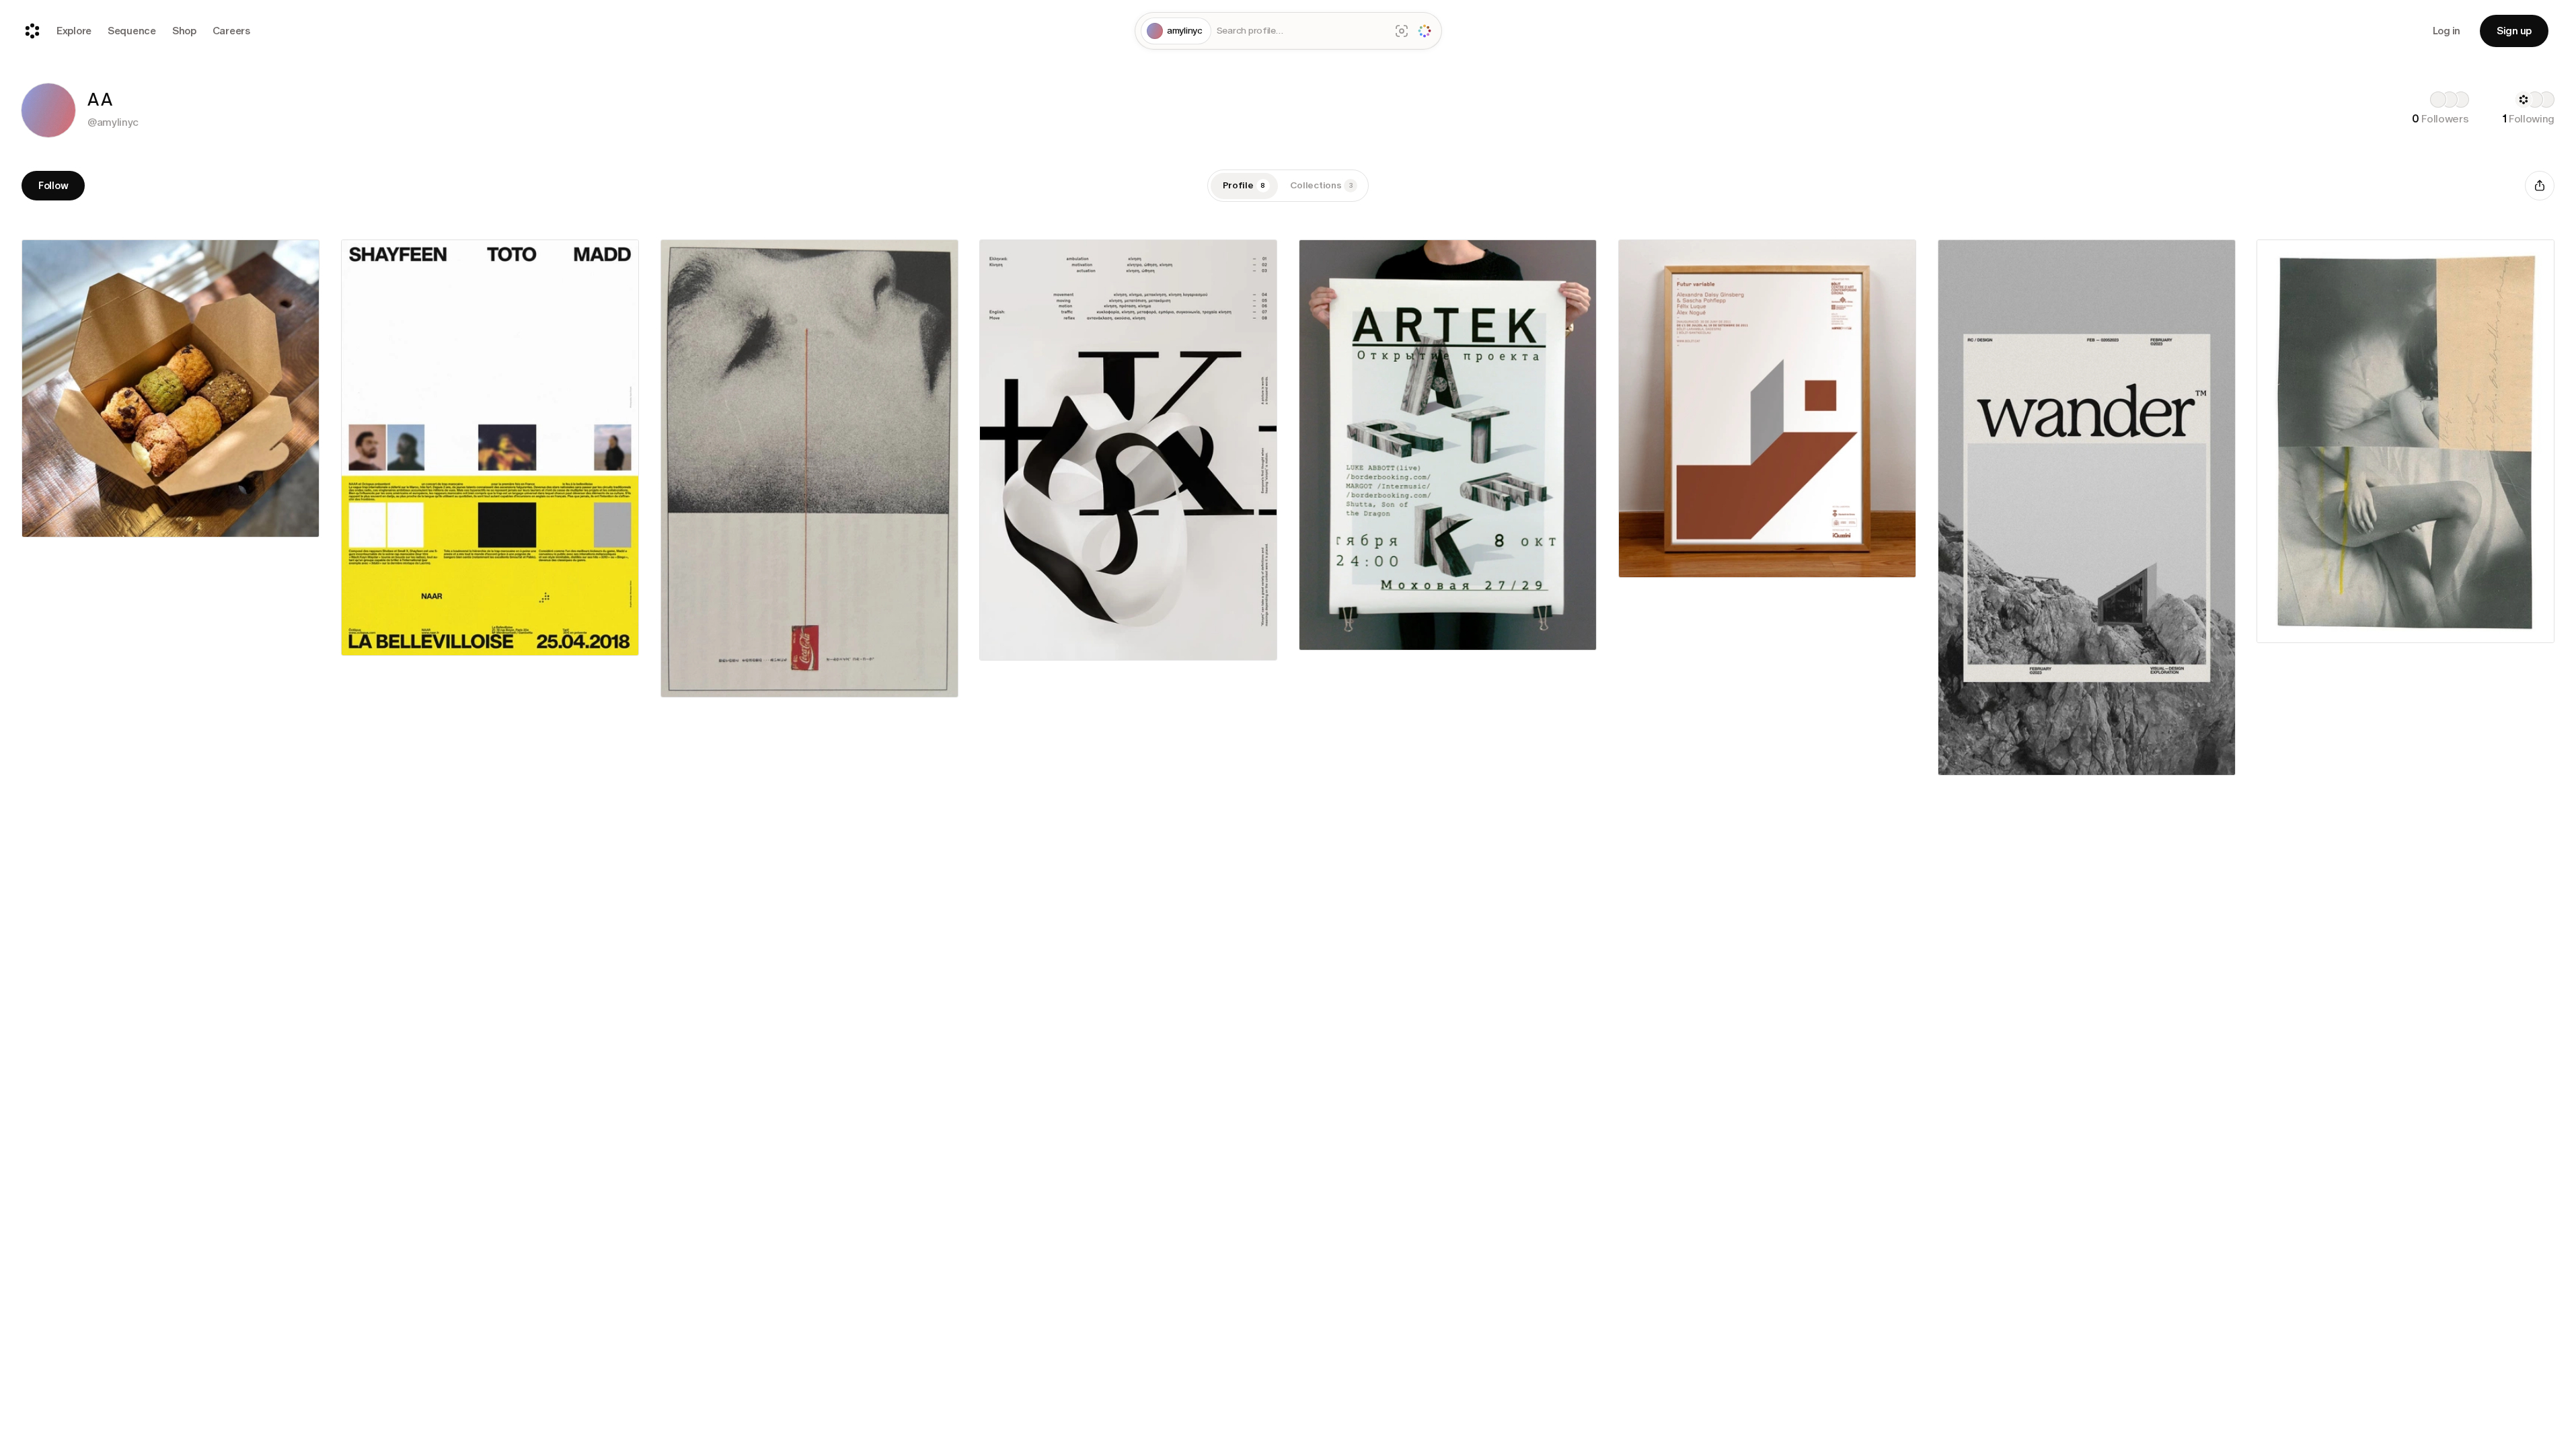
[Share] (2540, 186)
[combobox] (1301, 31)
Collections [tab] (1322, 185)
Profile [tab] (1244, 185)
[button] (48, 110)
